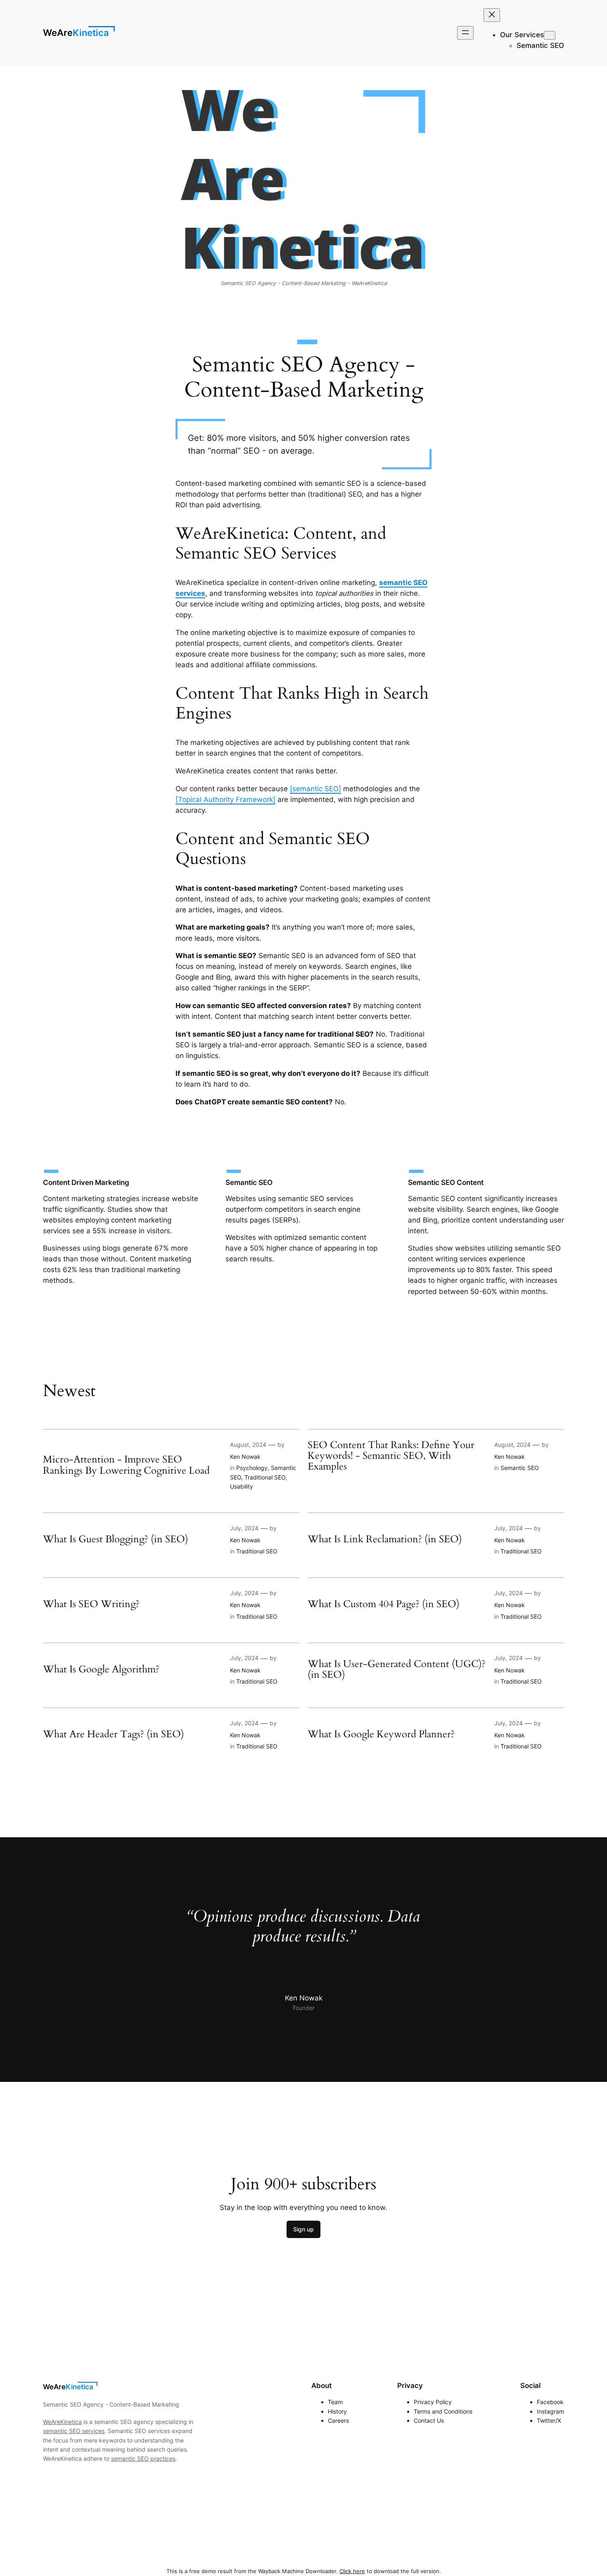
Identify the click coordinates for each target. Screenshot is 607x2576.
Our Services (522, 35)
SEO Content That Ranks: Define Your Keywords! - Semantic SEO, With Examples (391, 1456)
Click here (352, 2571)
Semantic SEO (520, 1468)
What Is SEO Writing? (91, 1604)
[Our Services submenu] (550, 35)
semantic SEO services (74, 2431)
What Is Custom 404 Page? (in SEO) (384, 1604)
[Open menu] (465, 33)
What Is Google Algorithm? (101, 1670)
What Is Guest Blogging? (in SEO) (116, 1539)
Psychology (252, 1468)
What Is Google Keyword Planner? (381, 1734)
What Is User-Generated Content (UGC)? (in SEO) (397, 1670)
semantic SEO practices (143, 2458)
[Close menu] (492, 15)
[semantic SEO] (315, 789)
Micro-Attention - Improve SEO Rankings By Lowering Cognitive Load (126, 1465)
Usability (242, 1486)
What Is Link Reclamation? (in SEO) (385, 1539)
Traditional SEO (265, 1477)
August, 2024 (248, 1445)
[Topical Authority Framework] (225, 799)
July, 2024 (244, 1528)
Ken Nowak (245, 1457)
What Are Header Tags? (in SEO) (114, 1734)
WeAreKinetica (76, 33)
